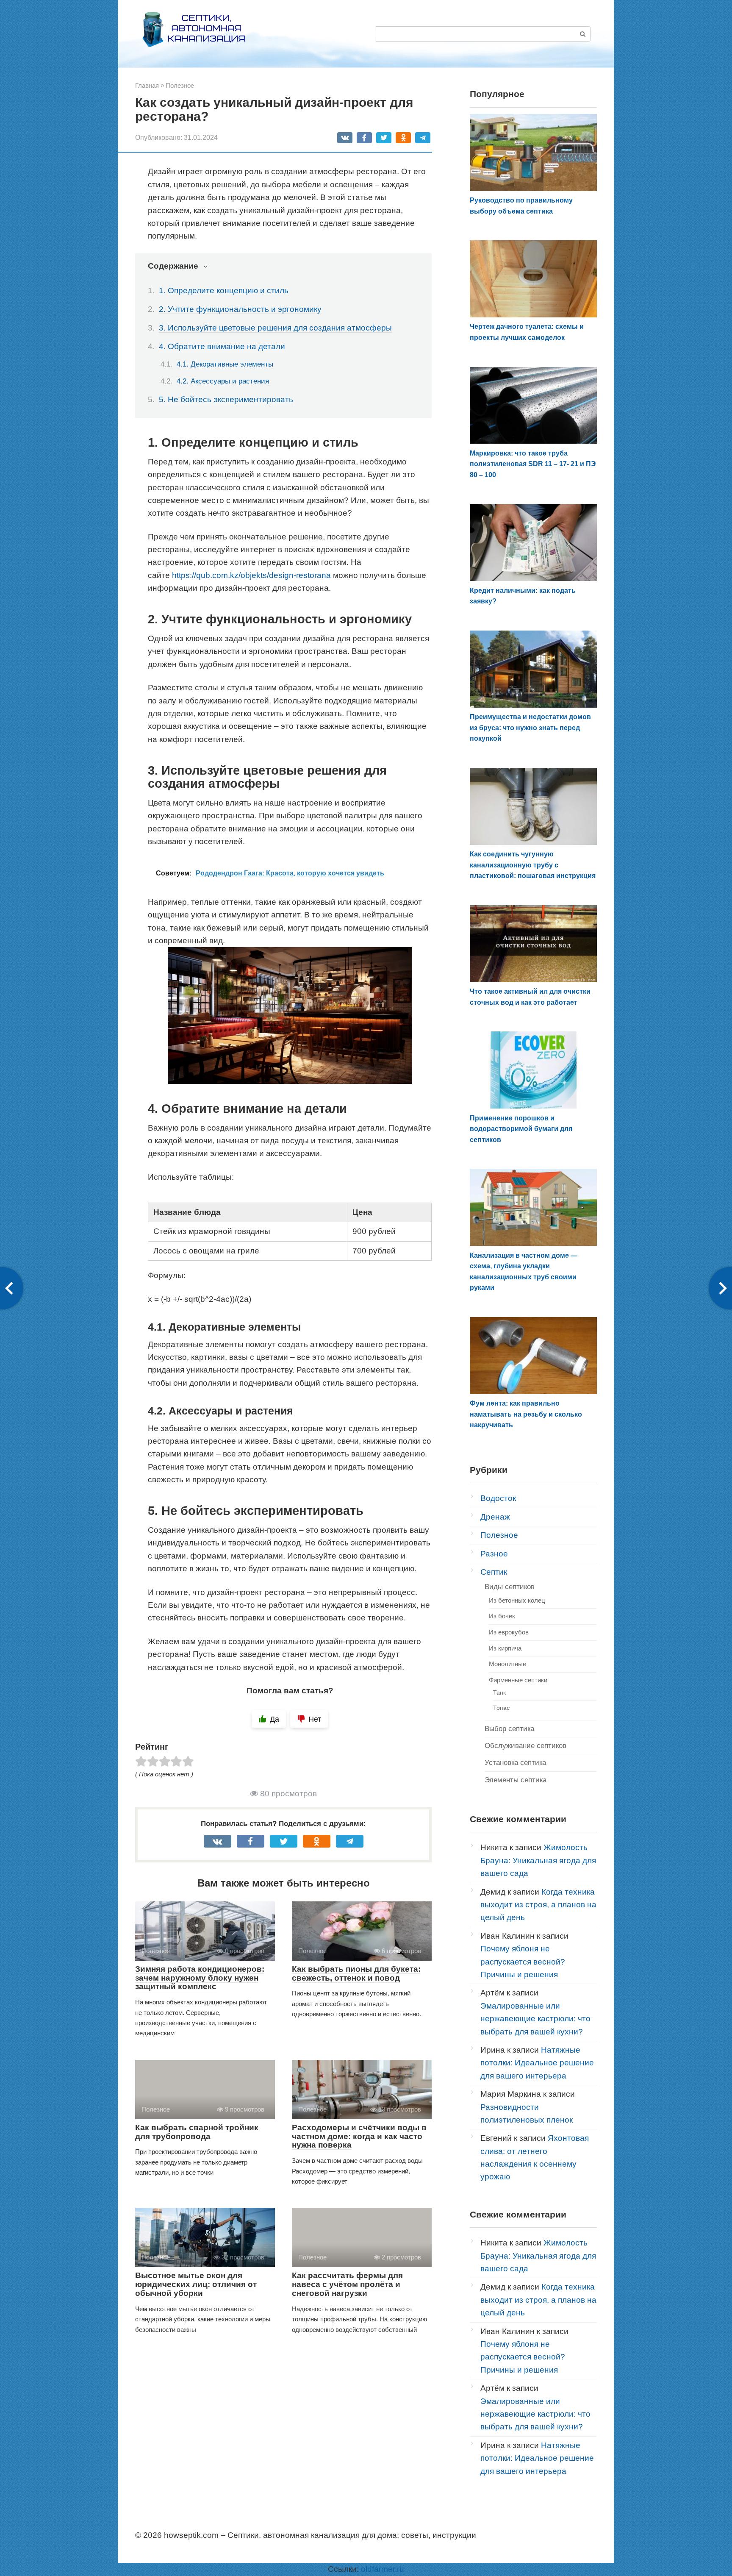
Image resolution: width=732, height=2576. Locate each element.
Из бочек (502, 1616)
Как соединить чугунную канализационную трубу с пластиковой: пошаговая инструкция (533, 865)
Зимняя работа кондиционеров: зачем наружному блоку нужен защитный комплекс (200, 1978)
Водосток (498, 1498)
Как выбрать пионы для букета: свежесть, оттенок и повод (356, 1973)
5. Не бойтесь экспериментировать (226, 399)
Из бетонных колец (517, 1600)
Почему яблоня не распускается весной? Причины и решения (523, 1962)
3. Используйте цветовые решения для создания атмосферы (275, 328)
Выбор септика (509, 1729)
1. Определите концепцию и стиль (224, 290)
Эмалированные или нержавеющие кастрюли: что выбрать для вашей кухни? (535, 2019)
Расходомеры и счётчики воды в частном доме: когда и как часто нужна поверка (359, 2136)
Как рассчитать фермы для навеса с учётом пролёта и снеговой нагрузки (347, 2284)
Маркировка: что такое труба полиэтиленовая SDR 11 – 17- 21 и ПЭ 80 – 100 (533, 464)
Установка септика (515, 1763)
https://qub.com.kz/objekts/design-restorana (251, 575)
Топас (501, 1708)
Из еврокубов (509, 1632)
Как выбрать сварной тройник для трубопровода (197, 2132)
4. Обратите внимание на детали (222, 346)
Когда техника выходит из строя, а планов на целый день (538, 1905)
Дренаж (495, 1517)
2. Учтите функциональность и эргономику (240, 309)
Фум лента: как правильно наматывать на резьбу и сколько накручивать (526, 1414)
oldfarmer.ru (383, 2569)
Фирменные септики (518, 1680)
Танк (499, 1692)
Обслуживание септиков (525, 1746)
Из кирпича (505, 1648)
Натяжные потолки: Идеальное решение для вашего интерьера (537, 2063)
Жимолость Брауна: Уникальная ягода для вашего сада (538, 1860)
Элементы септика (516, 1780)
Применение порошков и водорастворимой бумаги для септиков (521, 1129)
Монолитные (507, 1664)
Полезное (499, 1535)
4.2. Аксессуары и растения (223, 381)
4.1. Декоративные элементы (225, 364)
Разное (494, 1554)
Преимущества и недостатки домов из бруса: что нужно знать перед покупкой (530, 728)
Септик (494, 1572)
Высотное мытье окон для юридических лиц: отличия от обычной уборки (196, 2284)
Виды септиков (510, 1587)
